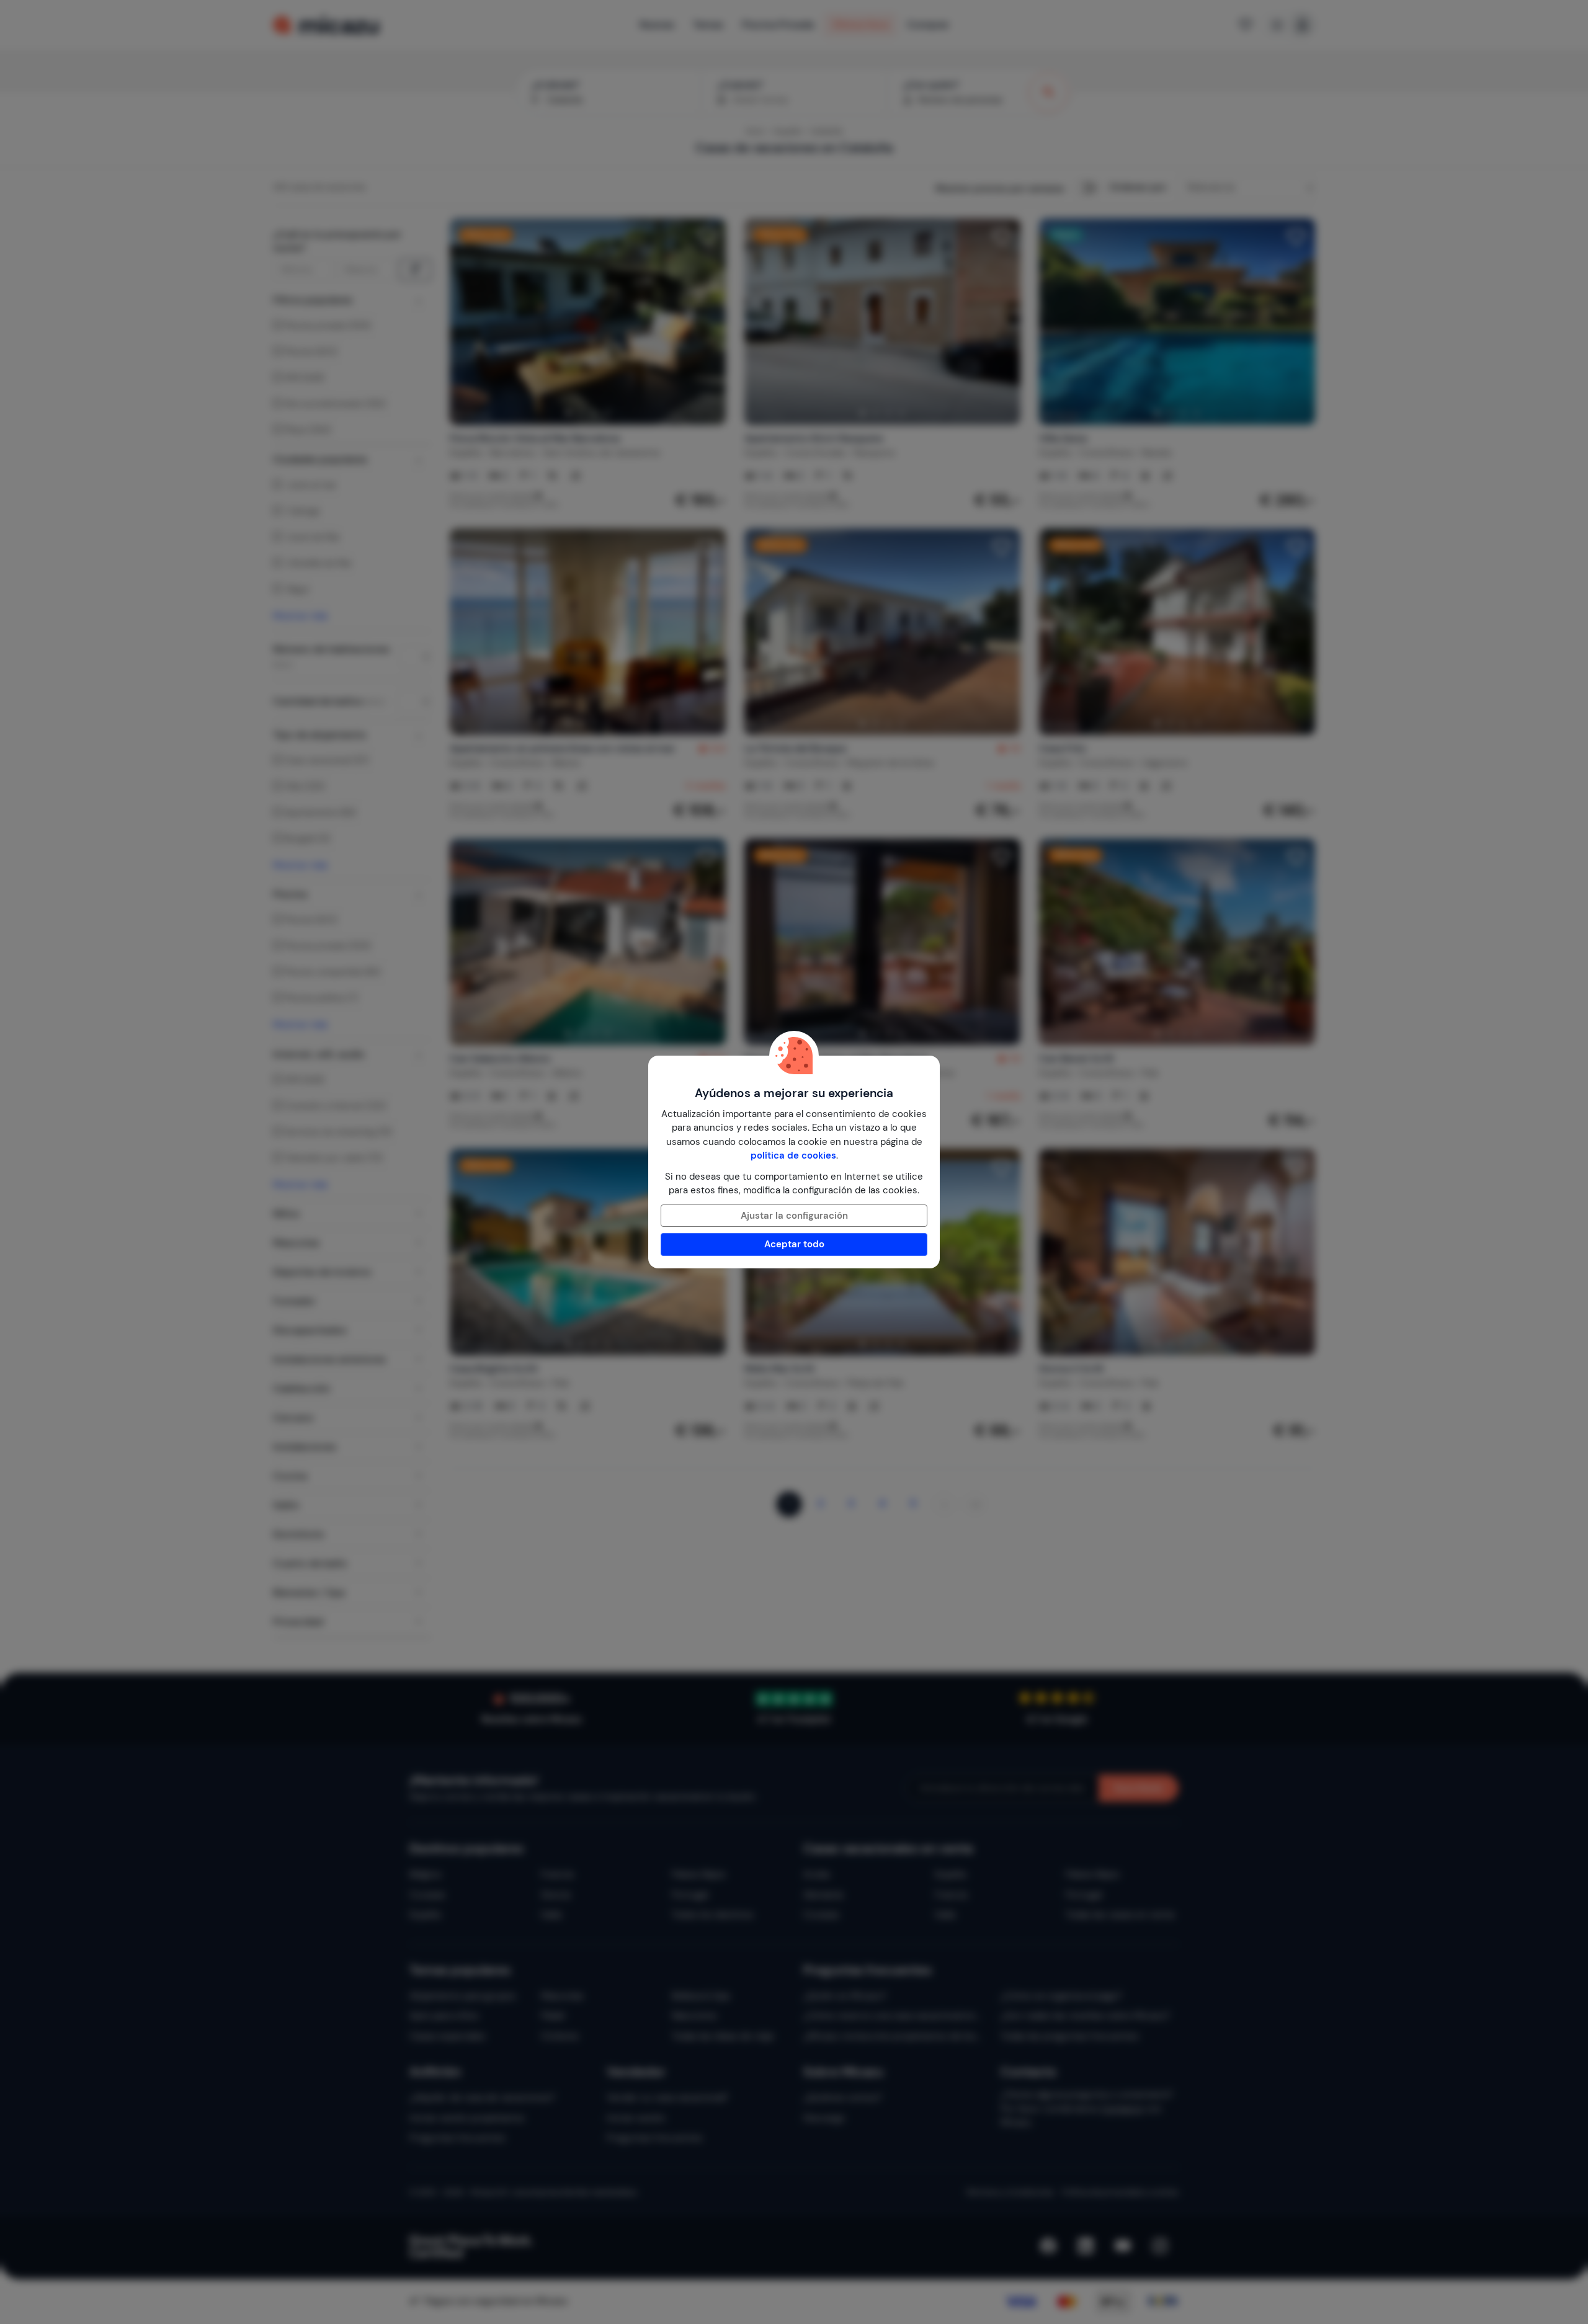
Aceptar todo (794, 1244)
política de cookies (793, 1155)
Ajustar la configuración (794, 1216)
